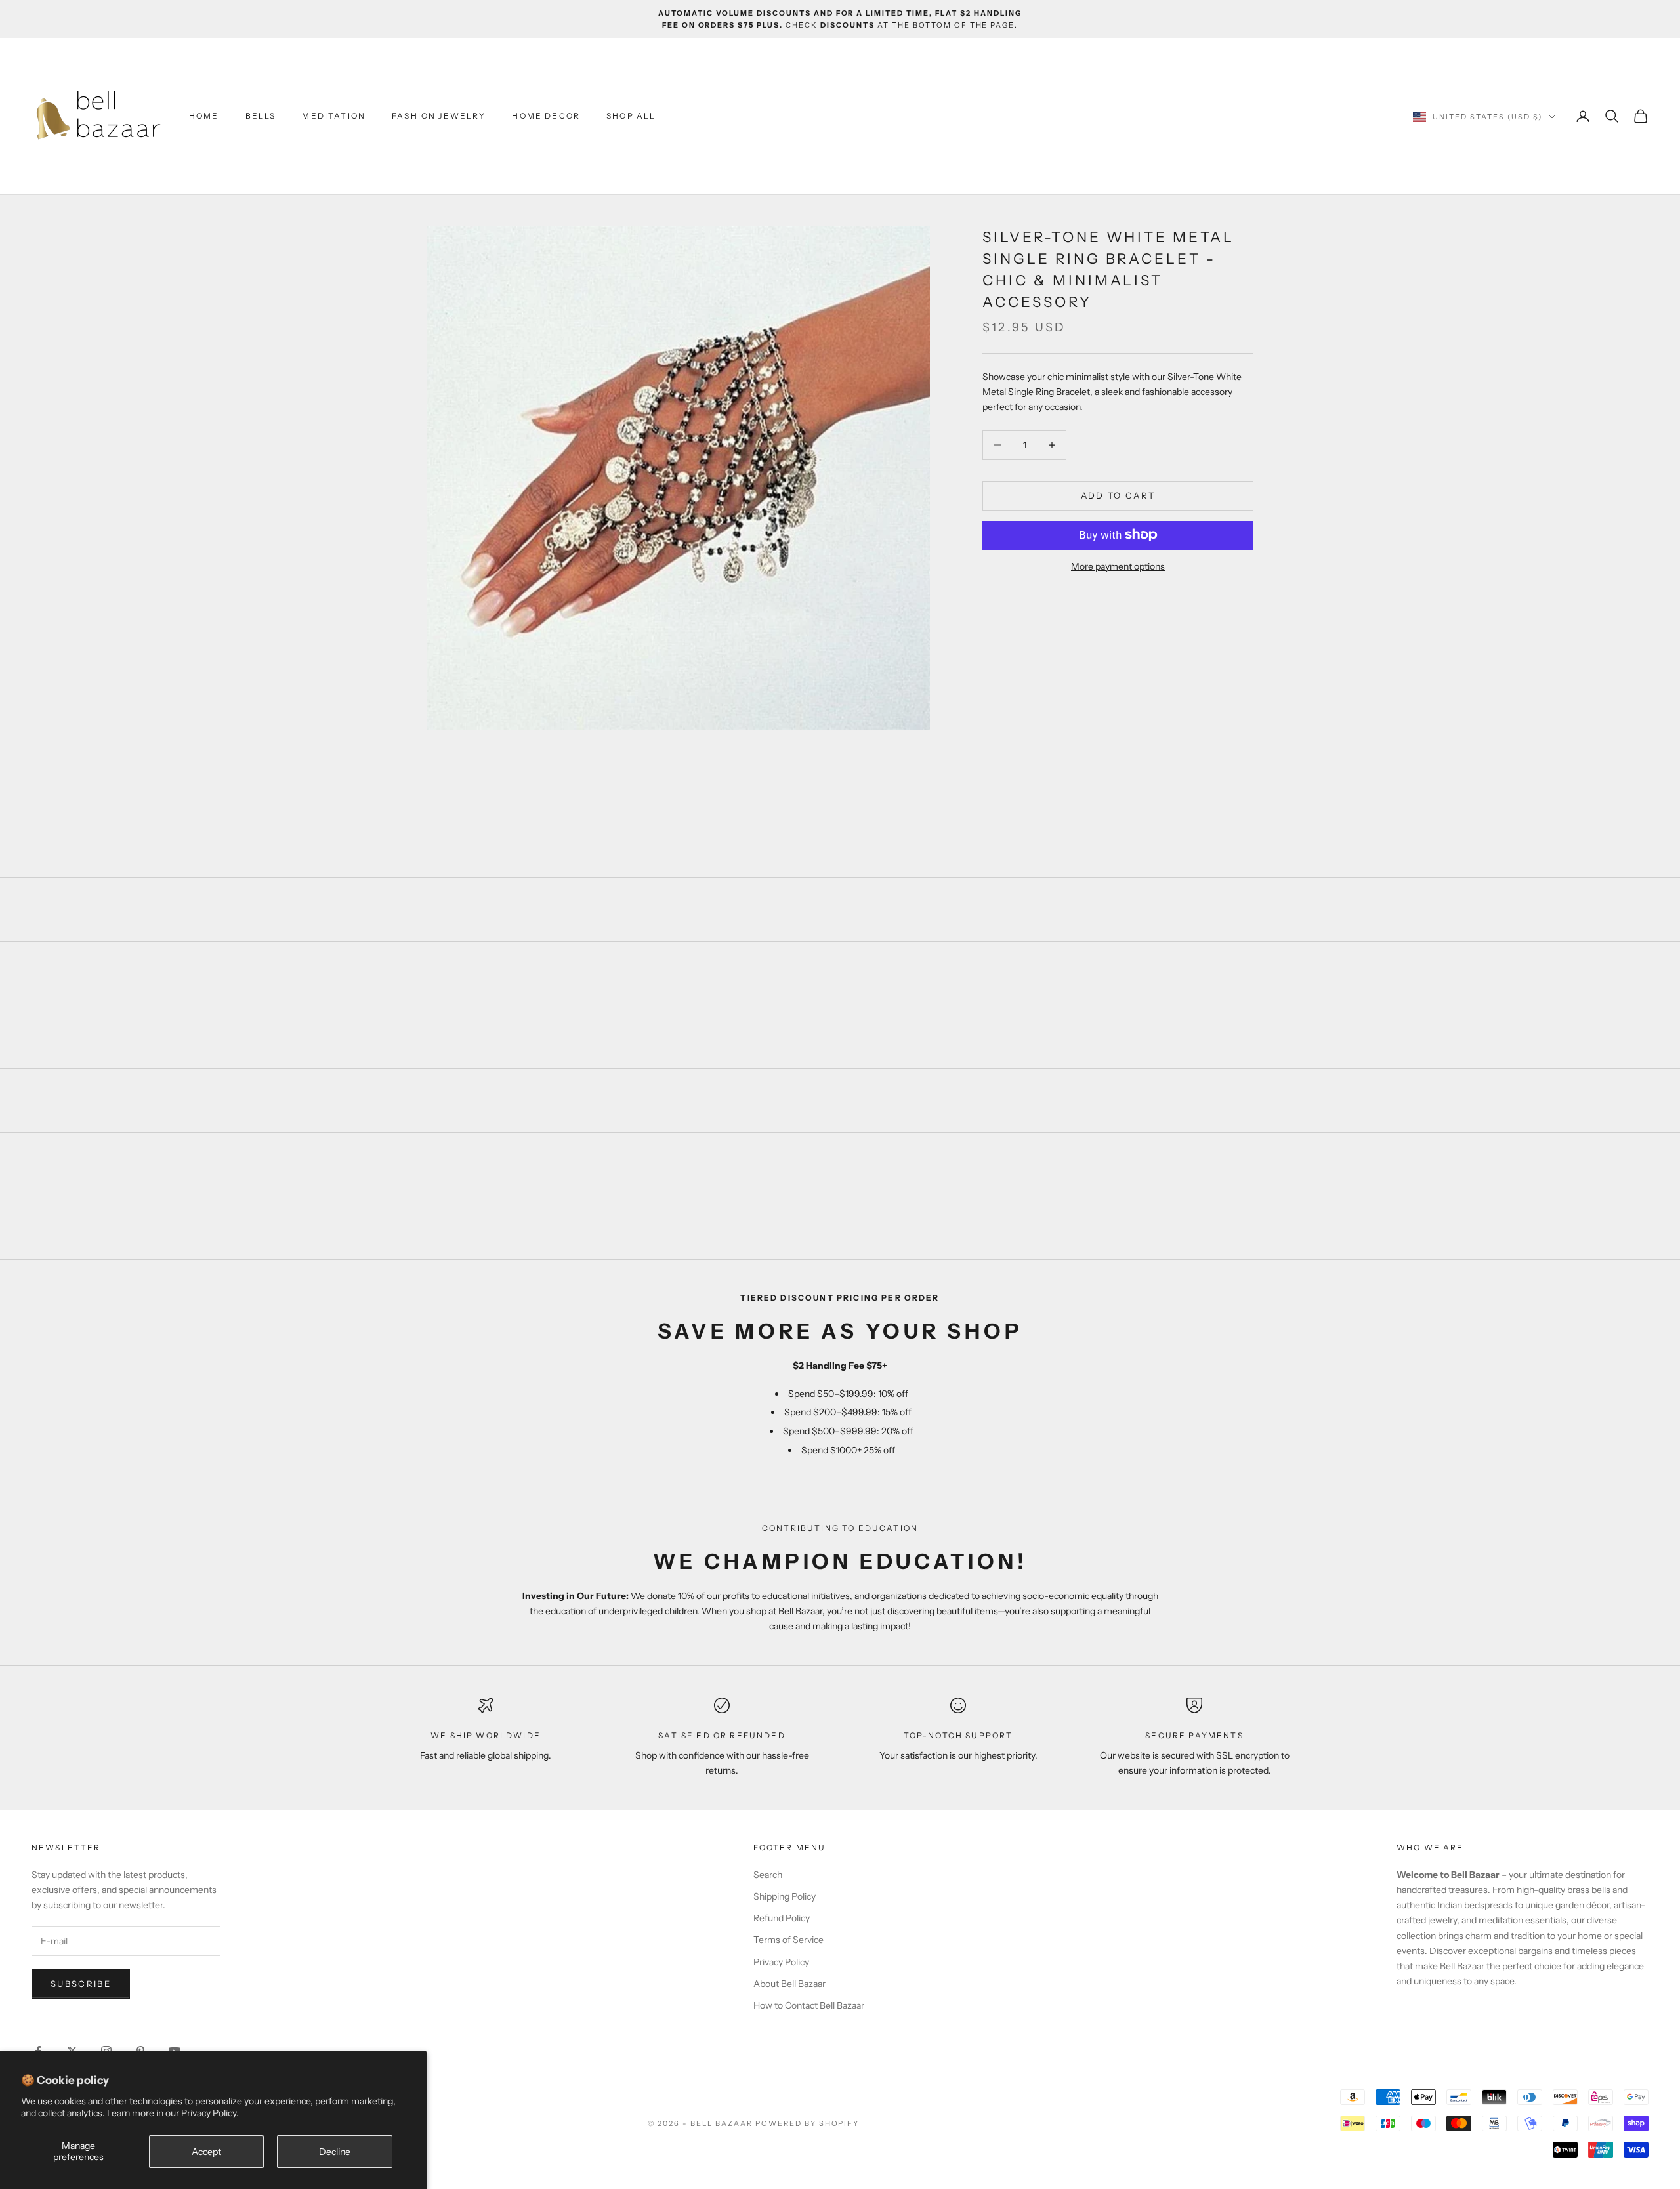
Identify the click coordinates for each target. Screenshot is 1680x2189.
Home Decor (546, 116)
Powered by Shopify (808, 2123)
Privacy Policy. (210, 2113)
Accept (206, 2152)
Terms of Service (788, 1940)
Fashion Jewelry (439, 116)
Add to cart (1118, 495)
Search (768, 1875)
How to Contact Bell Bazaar (809, 2005)
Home (204, 116)
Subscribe (81, 1984)
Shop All (631, 116)
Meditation (334, 116)
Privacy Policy (781, 1962)
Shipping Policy (785, 1896)
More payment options (1118, 566)
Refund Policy (782, 1918)
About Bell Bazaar (789, 1984)
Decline (335, 2152)
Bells (261, 116)
